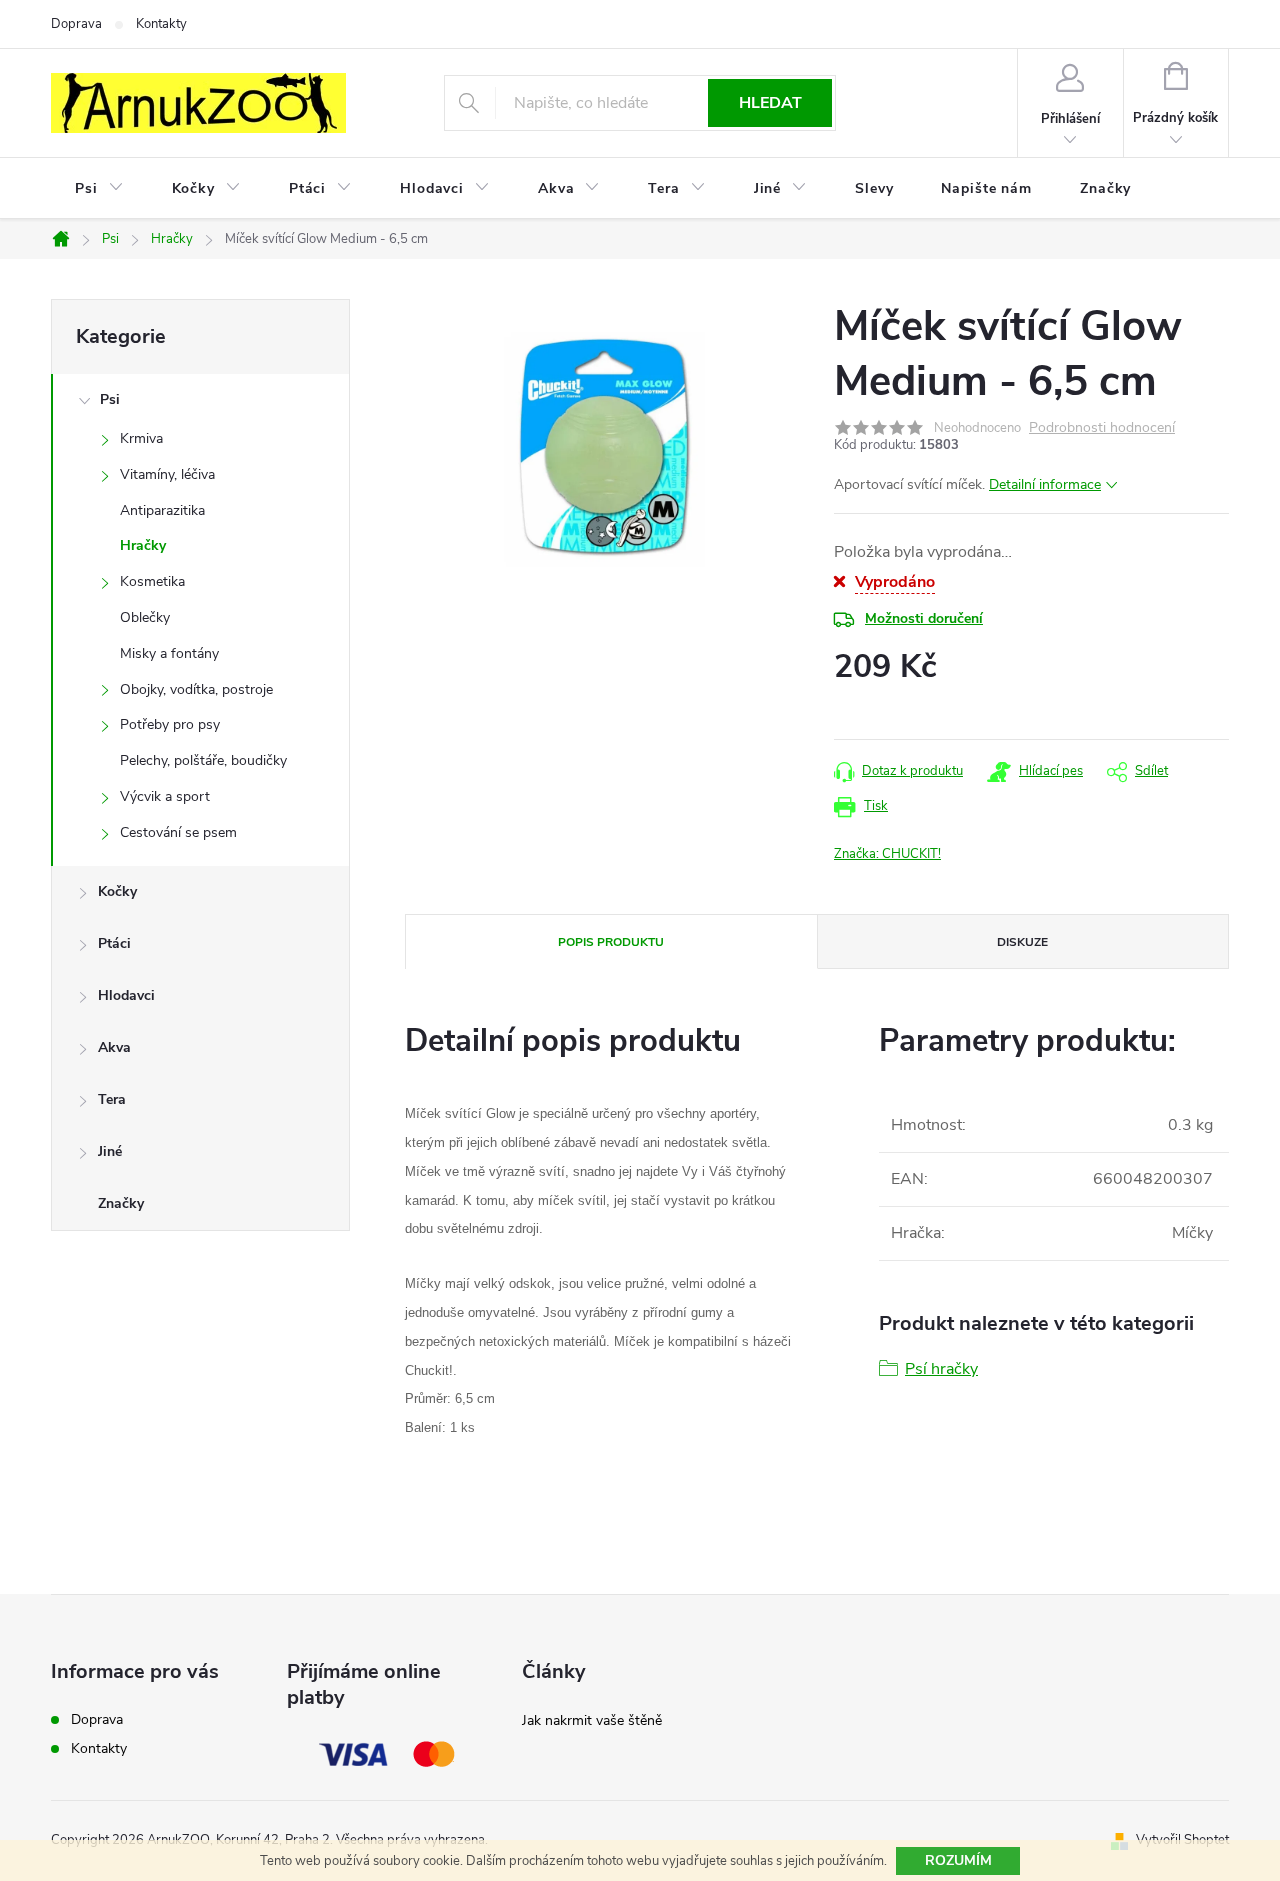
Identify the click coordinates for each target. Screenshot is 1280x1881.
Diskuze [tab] (1022, 942)
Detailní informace (1045, 484)
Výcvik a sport (165, 796)
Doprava (76, 24)
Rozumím (958, 1860)
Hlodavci (126, 995)
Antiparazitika (162, 510)
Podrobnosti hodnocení (1102, 428)
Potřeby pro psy (170, 724)
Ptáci (114, 943)
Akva (114, 1047)
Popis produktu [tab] (611, 942)
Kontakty (161, 24)
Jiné (110, 1151)
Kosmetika (152, 581)
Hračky (143, 545)
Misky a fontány (169, 653)
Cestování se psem (178, 832)
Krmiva (141, 438)
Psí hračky (941, 1369)
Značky (121, 1203)
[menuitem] (99, 189)
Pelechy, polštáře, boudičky (203, 760)
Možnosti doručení (924, 618)
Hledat (770, 103)
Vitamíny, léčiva (167, 474)
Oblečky (145, 617)
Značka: (887, 854)
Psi (110, 399)
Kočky (117, 891)
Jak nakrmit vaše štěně (592, 1720)
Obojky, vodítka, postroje (196, 689)
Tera (112, 1099)
